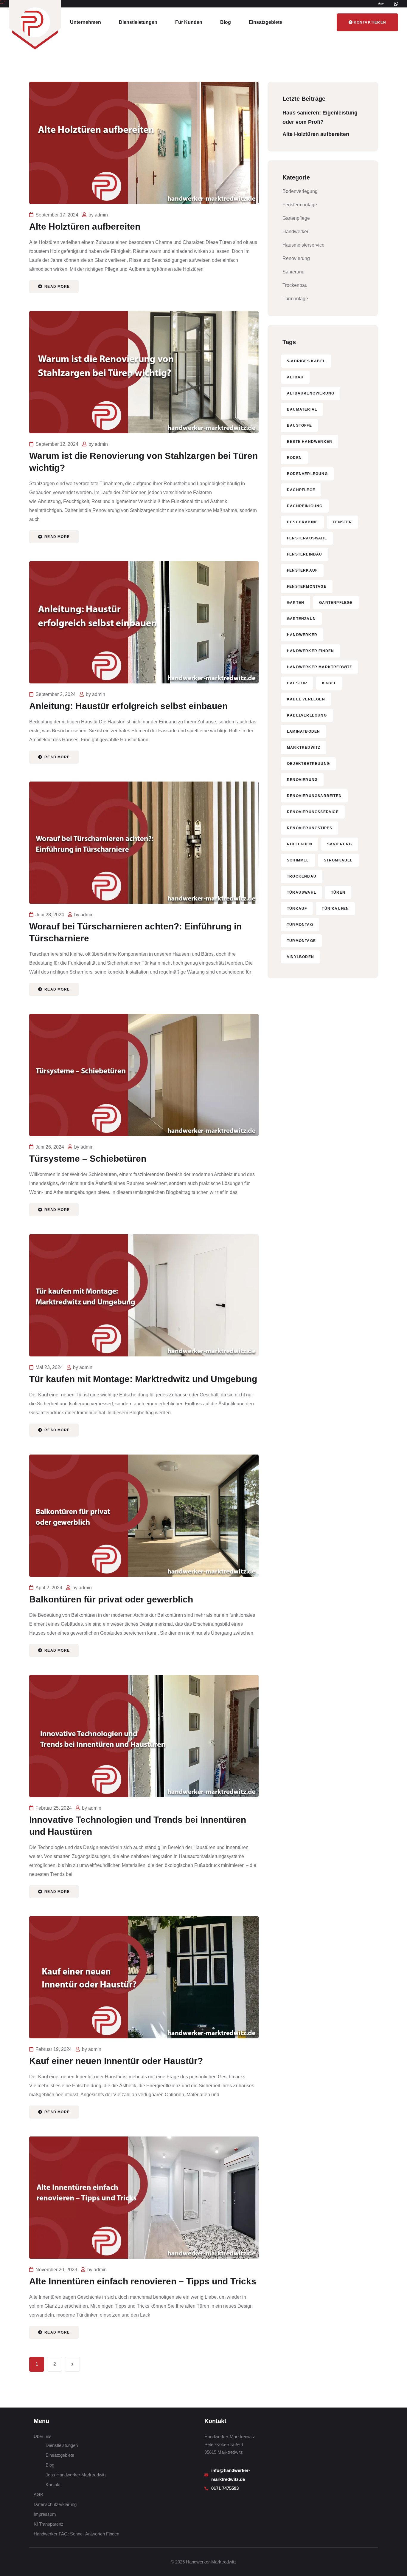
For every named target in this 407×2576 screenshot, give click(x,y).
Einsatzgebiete (265, 22)
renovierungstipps (310, 828)
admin (101, 215)
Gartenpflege (296, 218)
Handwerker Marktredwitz (320, 667)
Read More (56, 287)
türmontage (301, 941)
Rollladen (300, 844)
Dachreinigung (305, 506)
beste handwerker (310, 442)
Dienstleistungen (138, 22)
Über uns (43, 2436)
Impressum (45, 2514)
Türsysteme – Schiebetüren (88, 1159)
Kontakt (53, 2485)
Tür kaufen (335, 909)
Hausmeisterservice (303, 245)
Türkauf (297, 909)
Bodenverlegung (300, 191)
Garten (296, 603)
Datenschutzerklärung (55, 2504)
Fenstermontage (300, 205)
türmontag (300, 925)
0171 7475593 (226, 2488)
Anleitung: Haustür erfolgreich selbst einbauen (128, 706)
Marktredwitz (304, 748)
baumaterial (302, 409)
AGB (38, 2494)
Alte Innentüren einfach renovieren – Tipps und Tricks (143, 2281)
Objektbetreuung (308, 764)
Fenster (342, 522)
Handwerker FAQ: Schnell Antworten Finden (76, 2534)
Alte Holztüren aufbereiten (85, 226)
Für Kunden (189, 22)
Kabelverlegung (307, 715)
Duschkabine (302, 522)
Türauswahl (302, 892)
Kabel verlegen (306, 699)
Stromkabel (338, 860)
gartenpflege (336, 603)
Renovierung (296, 258)
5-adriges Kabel (306, 361)
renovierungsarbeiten (314, 796)
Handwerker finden (310, 651)
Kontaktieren (370, 22)
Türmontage (295, 299)
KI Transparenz (49, 2524)
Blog (226, 22)
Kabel (329, 683)
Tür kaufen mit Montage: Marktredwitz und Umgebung (143, 1379)
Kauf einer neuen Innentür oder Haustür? (116, 2061)
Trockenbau (295, 285)
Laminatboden (303, 731)
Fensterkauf (302, 570)
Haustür (297, 683)
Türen (338, 892)
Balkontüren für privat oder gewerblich (111, 1599)
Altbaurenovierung (311, 393)
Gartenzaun (301, 619)
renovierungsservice (313, 812)
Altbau (295, 377)
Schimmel (298, 860)
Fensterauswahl (307, 538)
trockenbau (302, 876)
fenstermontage (307, 587)
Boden (294, 458)
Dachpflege (301, 490)
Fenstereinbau (305, 554)
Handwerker (295, 232)
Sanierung (293, 272)
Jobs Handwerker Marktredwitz (76, 2475)
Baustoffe (299, 426)
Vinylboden (300, 957)
